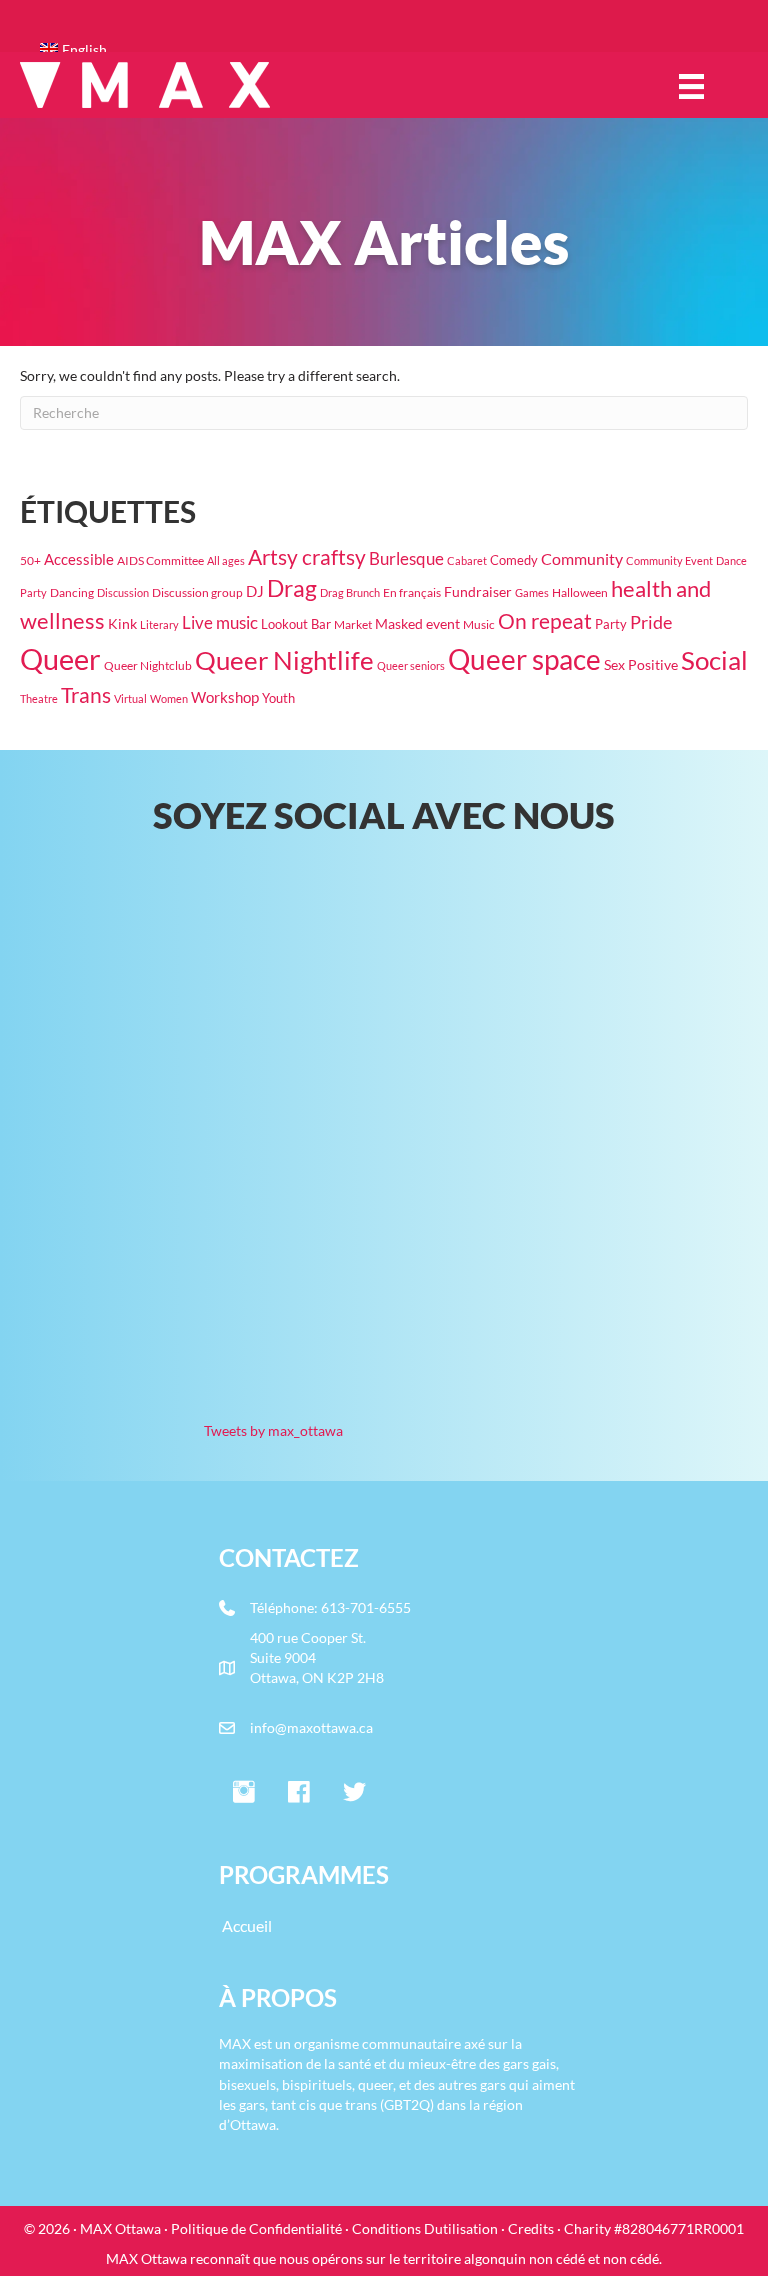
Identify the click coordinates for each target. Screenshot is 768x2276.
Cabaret (467, 560)
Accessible (79, 559)
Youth (278, 698)
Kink (122, 623)
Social (714, 660)
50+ (30, 560)
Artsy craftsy (307, 557)
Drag (292, 588)
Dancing (72, 592)
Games (532, 592)
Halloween (580, 592)
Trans (86, 695)
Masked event (417, 623)
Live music (220, 622)
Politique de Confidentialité (256, 2228)
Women (169, 698)
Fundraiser (478, 591)
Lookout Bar (296, 624)
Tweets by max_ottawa (273, 1430)
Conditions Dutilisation (425, 2228)
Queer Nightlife (284, 660)
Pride (651, 622)
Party (611, 624)
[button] (244, 1793)
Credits (531, 2228)
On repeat (545, 621)
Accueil (247, 1925)
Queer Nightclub (148, 665)
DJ (255, 591)
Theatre (39, 698)
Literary (159, 624)
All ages (226, 560)
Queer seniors (411, 665)
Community (582, 559)
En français (412, 592)
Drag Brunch (350, 592)
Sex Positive (641, 664)
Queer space (524, 659)
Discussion (123, 592)
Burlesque (406, 558)
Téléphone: (285, 1607)
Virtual (130, 698)
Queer (60, 658)
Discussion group (197, 592)
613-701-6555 (366, 1607)
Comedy (514, 560)
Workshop (225, 697)
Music (479, 624)
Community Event (669, 560)
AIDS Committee (160, 560)
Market (353, 624)
